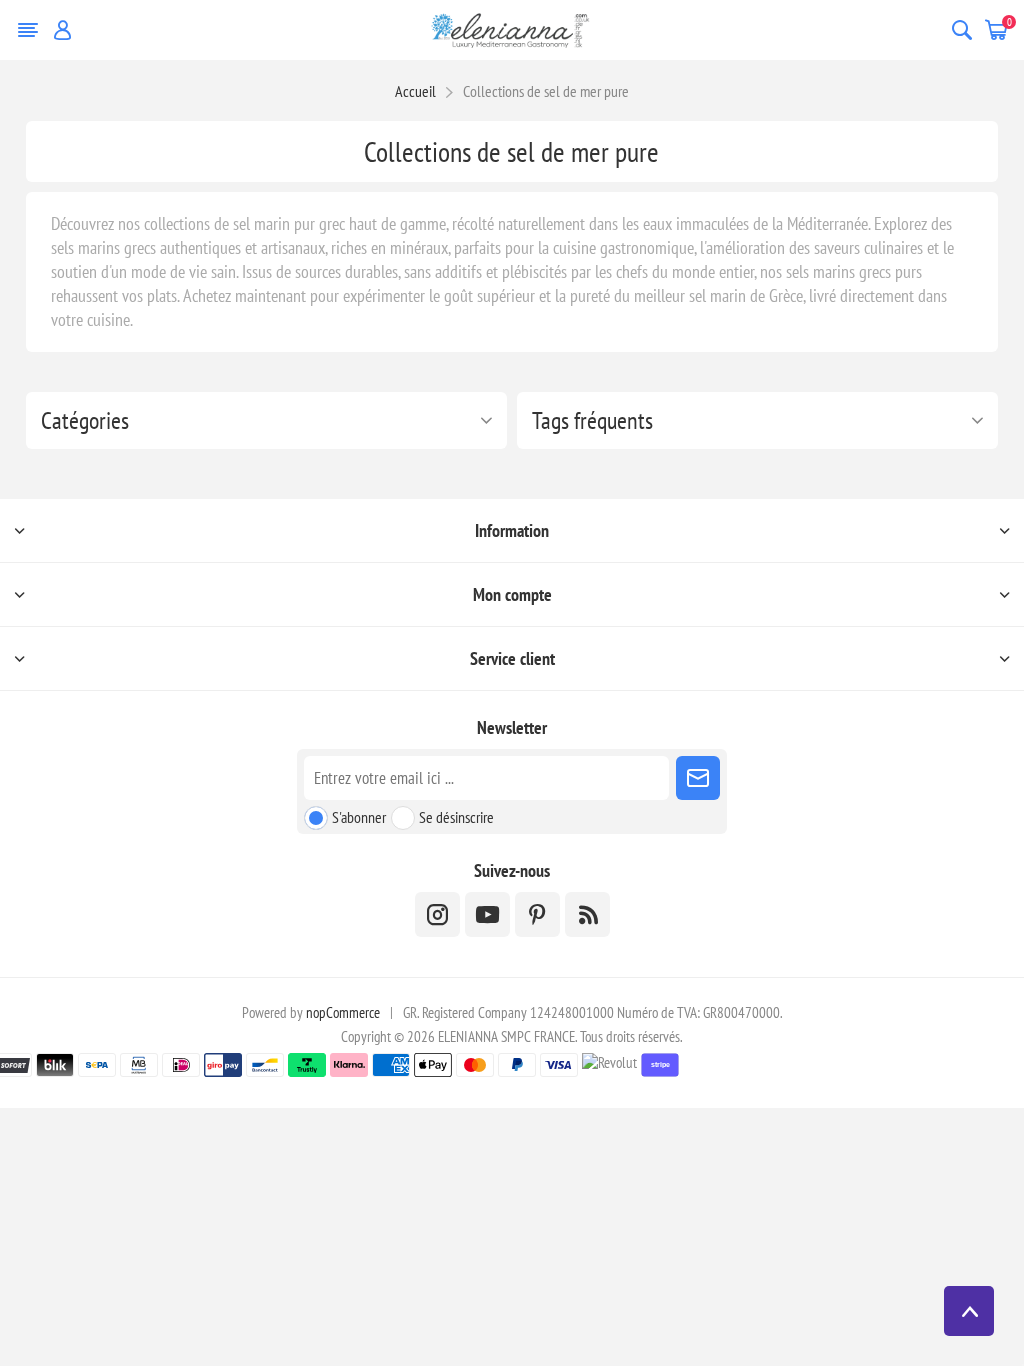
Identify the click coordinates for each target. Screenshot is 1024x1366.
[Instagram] (437, 914)
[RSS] (587, 914)
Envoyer (698, 778)
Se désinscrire (456, 817)
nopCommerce (343, 1012)
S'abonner (359, 817)
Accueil (415, 91)
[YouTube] (487, 914)
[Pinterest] (537, 914)
